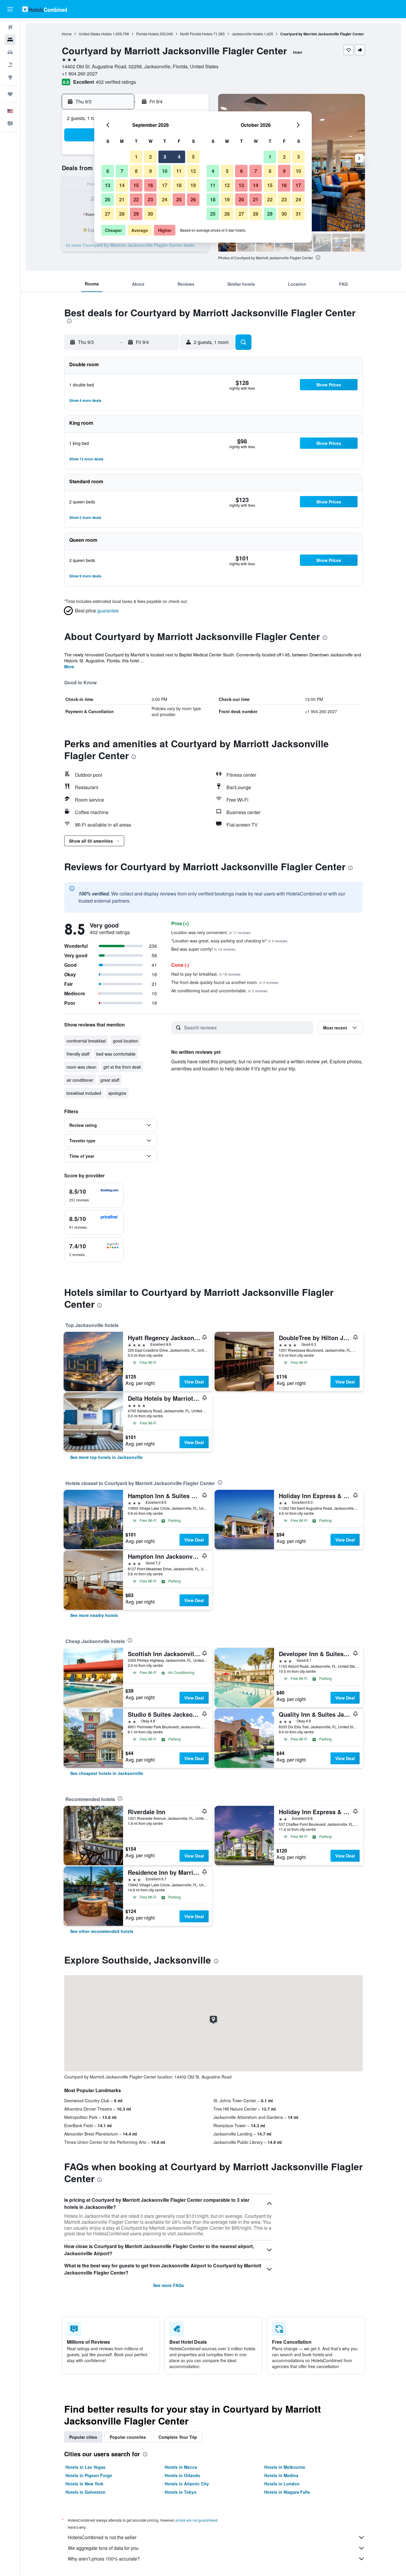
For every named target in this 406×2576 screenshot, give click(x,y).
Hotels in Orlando (182, 2475)
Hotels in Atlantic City (187, 2484)
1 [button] (136, 157)
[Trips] (10, 94)
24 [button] (165, 199)
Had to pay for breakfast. (206, 974)
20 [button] (108, 199)
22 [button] (136, 199)
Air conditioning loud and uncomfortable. (219, 991)
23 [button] (150, 199)
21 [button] (122, 199)
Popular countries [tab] (128, 2437)
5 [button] (193, 157)
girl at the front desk (122, 1067)
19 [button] (193, 185)
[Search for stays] (10, 40)
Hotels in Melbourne (285, 2467)
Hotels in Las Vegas (85, 2467)
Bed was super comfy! (203, 949)
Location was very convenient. (211, 932)
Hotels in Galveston (85, 2492)
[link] (106, 1457)
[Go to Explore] (10, 77)
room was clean (81, 1067)
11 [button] (179, 171)
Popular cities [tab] (83, 2437)
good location (126, 1041)
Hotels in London (282, 2484)
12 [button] (193, 171)
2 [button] (151, 157)
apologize (117, 1093)
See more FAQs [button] (169, 2285)
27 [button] (108, 214)
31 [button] (298, 214)
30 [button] (150, 214)
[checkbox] (94, 1195)
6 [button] (108, 171)
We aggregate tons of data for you (103, 2548)
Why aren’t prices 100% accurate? (104, 2559)
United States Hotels (95, 34)
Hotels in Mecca (181, 2467)
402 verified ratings (116, 82)
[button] (10, 9)
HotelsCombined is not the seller (102, 2537)
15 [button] (136, 185)
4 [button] (179, 157)
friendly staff (78, 1054)
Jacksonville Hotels (247, 34)
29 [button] (136, 214)
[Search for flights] (10, 27)
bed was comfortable (116, 1054)
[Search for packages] (10, 65)
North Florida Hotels (196, 34)
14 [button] (122, 185)
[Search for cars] (10, 52)
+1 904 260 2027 (80, 74)
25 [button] (179, 199)
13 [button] (108, 185)
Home (67, 34)
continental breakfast (86, 1041)
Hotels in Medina (281, 2475)
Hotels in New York (84, 2484)
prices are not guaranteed (196, 2520)
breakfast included (84, 1093)
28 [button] (122, 214)
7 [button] (122, 171)
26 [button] (193, 199)
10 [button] (165, 171)
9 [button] (151, 171)
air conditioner (80, 1080)
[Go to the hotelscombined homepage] (45, 9)
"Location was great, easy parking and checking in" (229, 941)
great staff (110, 1080)
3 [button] (165, 157)
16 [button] (150, 185)
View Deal (194, 1382)
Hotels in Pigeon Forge (89, 2475)
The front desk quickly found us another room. (225, 982)
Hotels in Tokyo (181, 2492)
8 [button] (136, 171)
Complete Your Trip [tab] (178, 2437)
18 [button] (179, 185)
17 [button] (165, 185)
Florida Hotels (147, 34)
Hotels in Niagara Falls (287, 2492)
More (69, 666)
